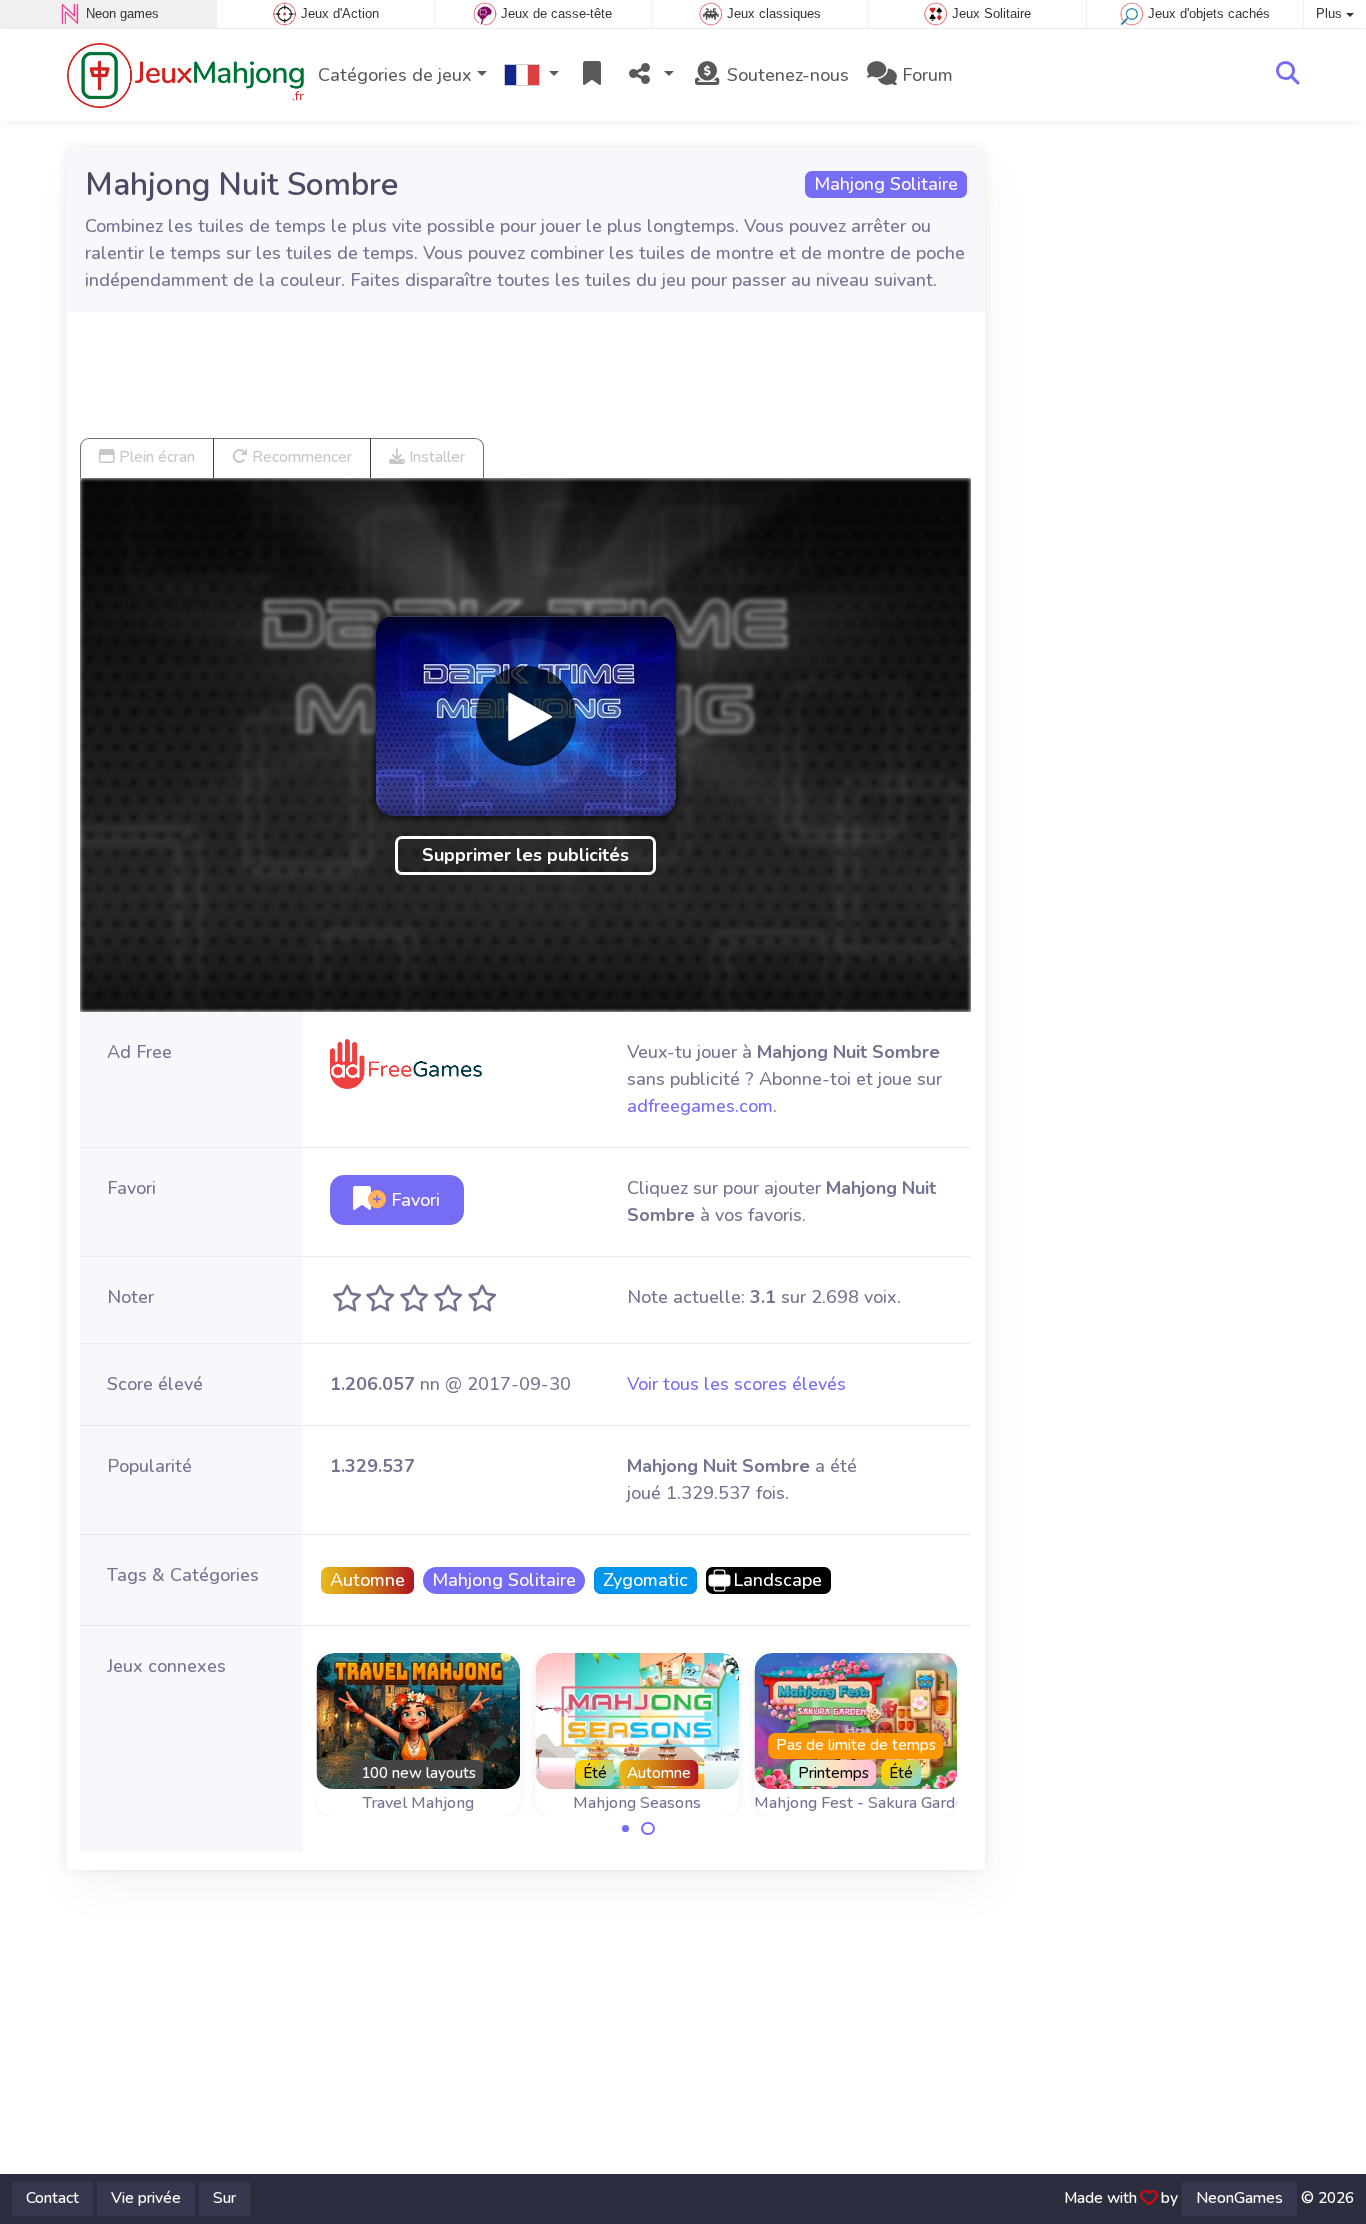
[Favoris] (592, 75)
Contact (52, 2198)
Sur (224, 2198)
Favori (413, 1200)
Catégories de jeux (395, 75)
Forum (925, 75)
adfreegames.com (700, 1106)
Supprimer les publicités (525, 855)
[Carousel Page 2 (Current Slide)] (648, 1829)
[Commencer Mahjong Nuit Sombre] (526, 716)
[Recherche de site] (1288, 75)
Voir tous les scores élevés (736, 1384)
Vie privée (146, 2198)
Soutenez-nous (785, 75)
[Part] (650, 75)
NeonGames (1239, 2198)
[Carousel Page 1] (626, 1829)
